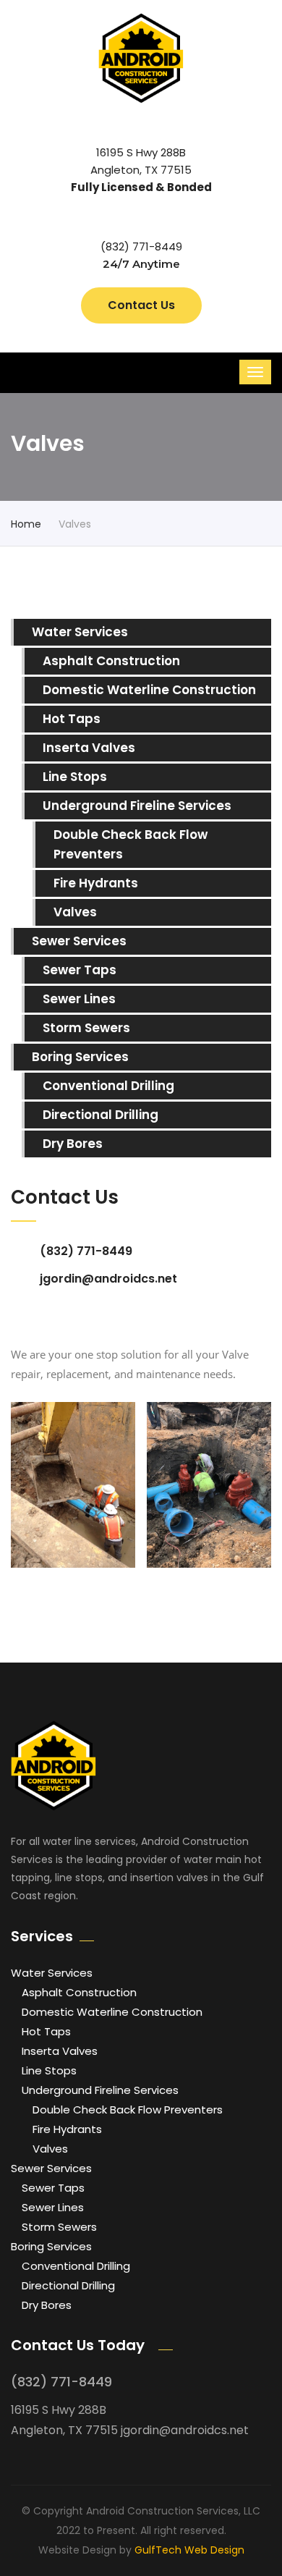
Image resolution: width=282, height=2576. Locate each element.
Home (26, 524)
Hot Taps (72, 719)
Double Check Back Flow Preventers (131, 844)
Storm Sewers (86, 1028)
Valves (75, 912)
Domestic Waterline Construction (149, 690)
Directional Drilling (101, 1115)
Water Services (80, 632)
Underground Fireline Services (137, 806)
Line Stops (75, 777)
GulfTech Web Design (189, 2550)
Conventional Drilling (108, 1086)
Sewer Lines (79, 999)
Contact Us (141, 305)
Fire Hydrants (96, 883)
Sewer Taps (80, 970)
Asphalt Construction (111, 661)
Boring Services (80, 1057)
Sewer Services (79, 941)
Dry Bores (73, 1144)
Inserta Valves (89, 748)
